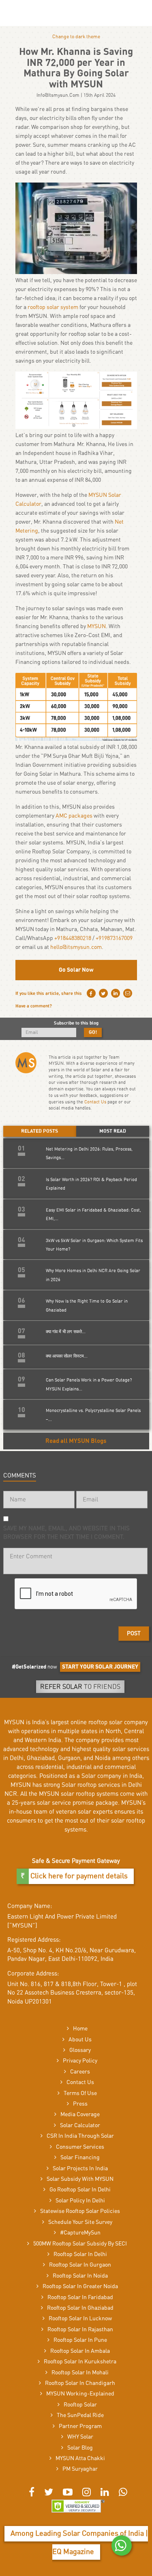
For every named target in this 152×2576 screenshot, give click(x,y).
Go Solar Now (76, 970)
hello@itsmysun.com (76, 947)
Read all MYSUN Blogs (76, 1441)
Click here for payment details (78, 1876)
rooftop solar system (53, 307)
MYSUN (96, 627)
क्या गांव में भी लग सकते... (66, 1332)
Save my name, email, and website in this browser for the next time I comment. (66, 1533)
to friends (80, 1687)
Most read (113, 1131)
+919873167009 (114, 938)
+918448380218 (73, 938)
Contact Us (95, 1102)
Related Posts (40, 1131)
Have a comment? (34, 1006)
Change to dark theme (76, 37)
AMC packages (74, 816)
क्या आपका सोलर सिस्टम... (67, 1356)
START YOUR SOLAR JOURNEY (100, 1667)
